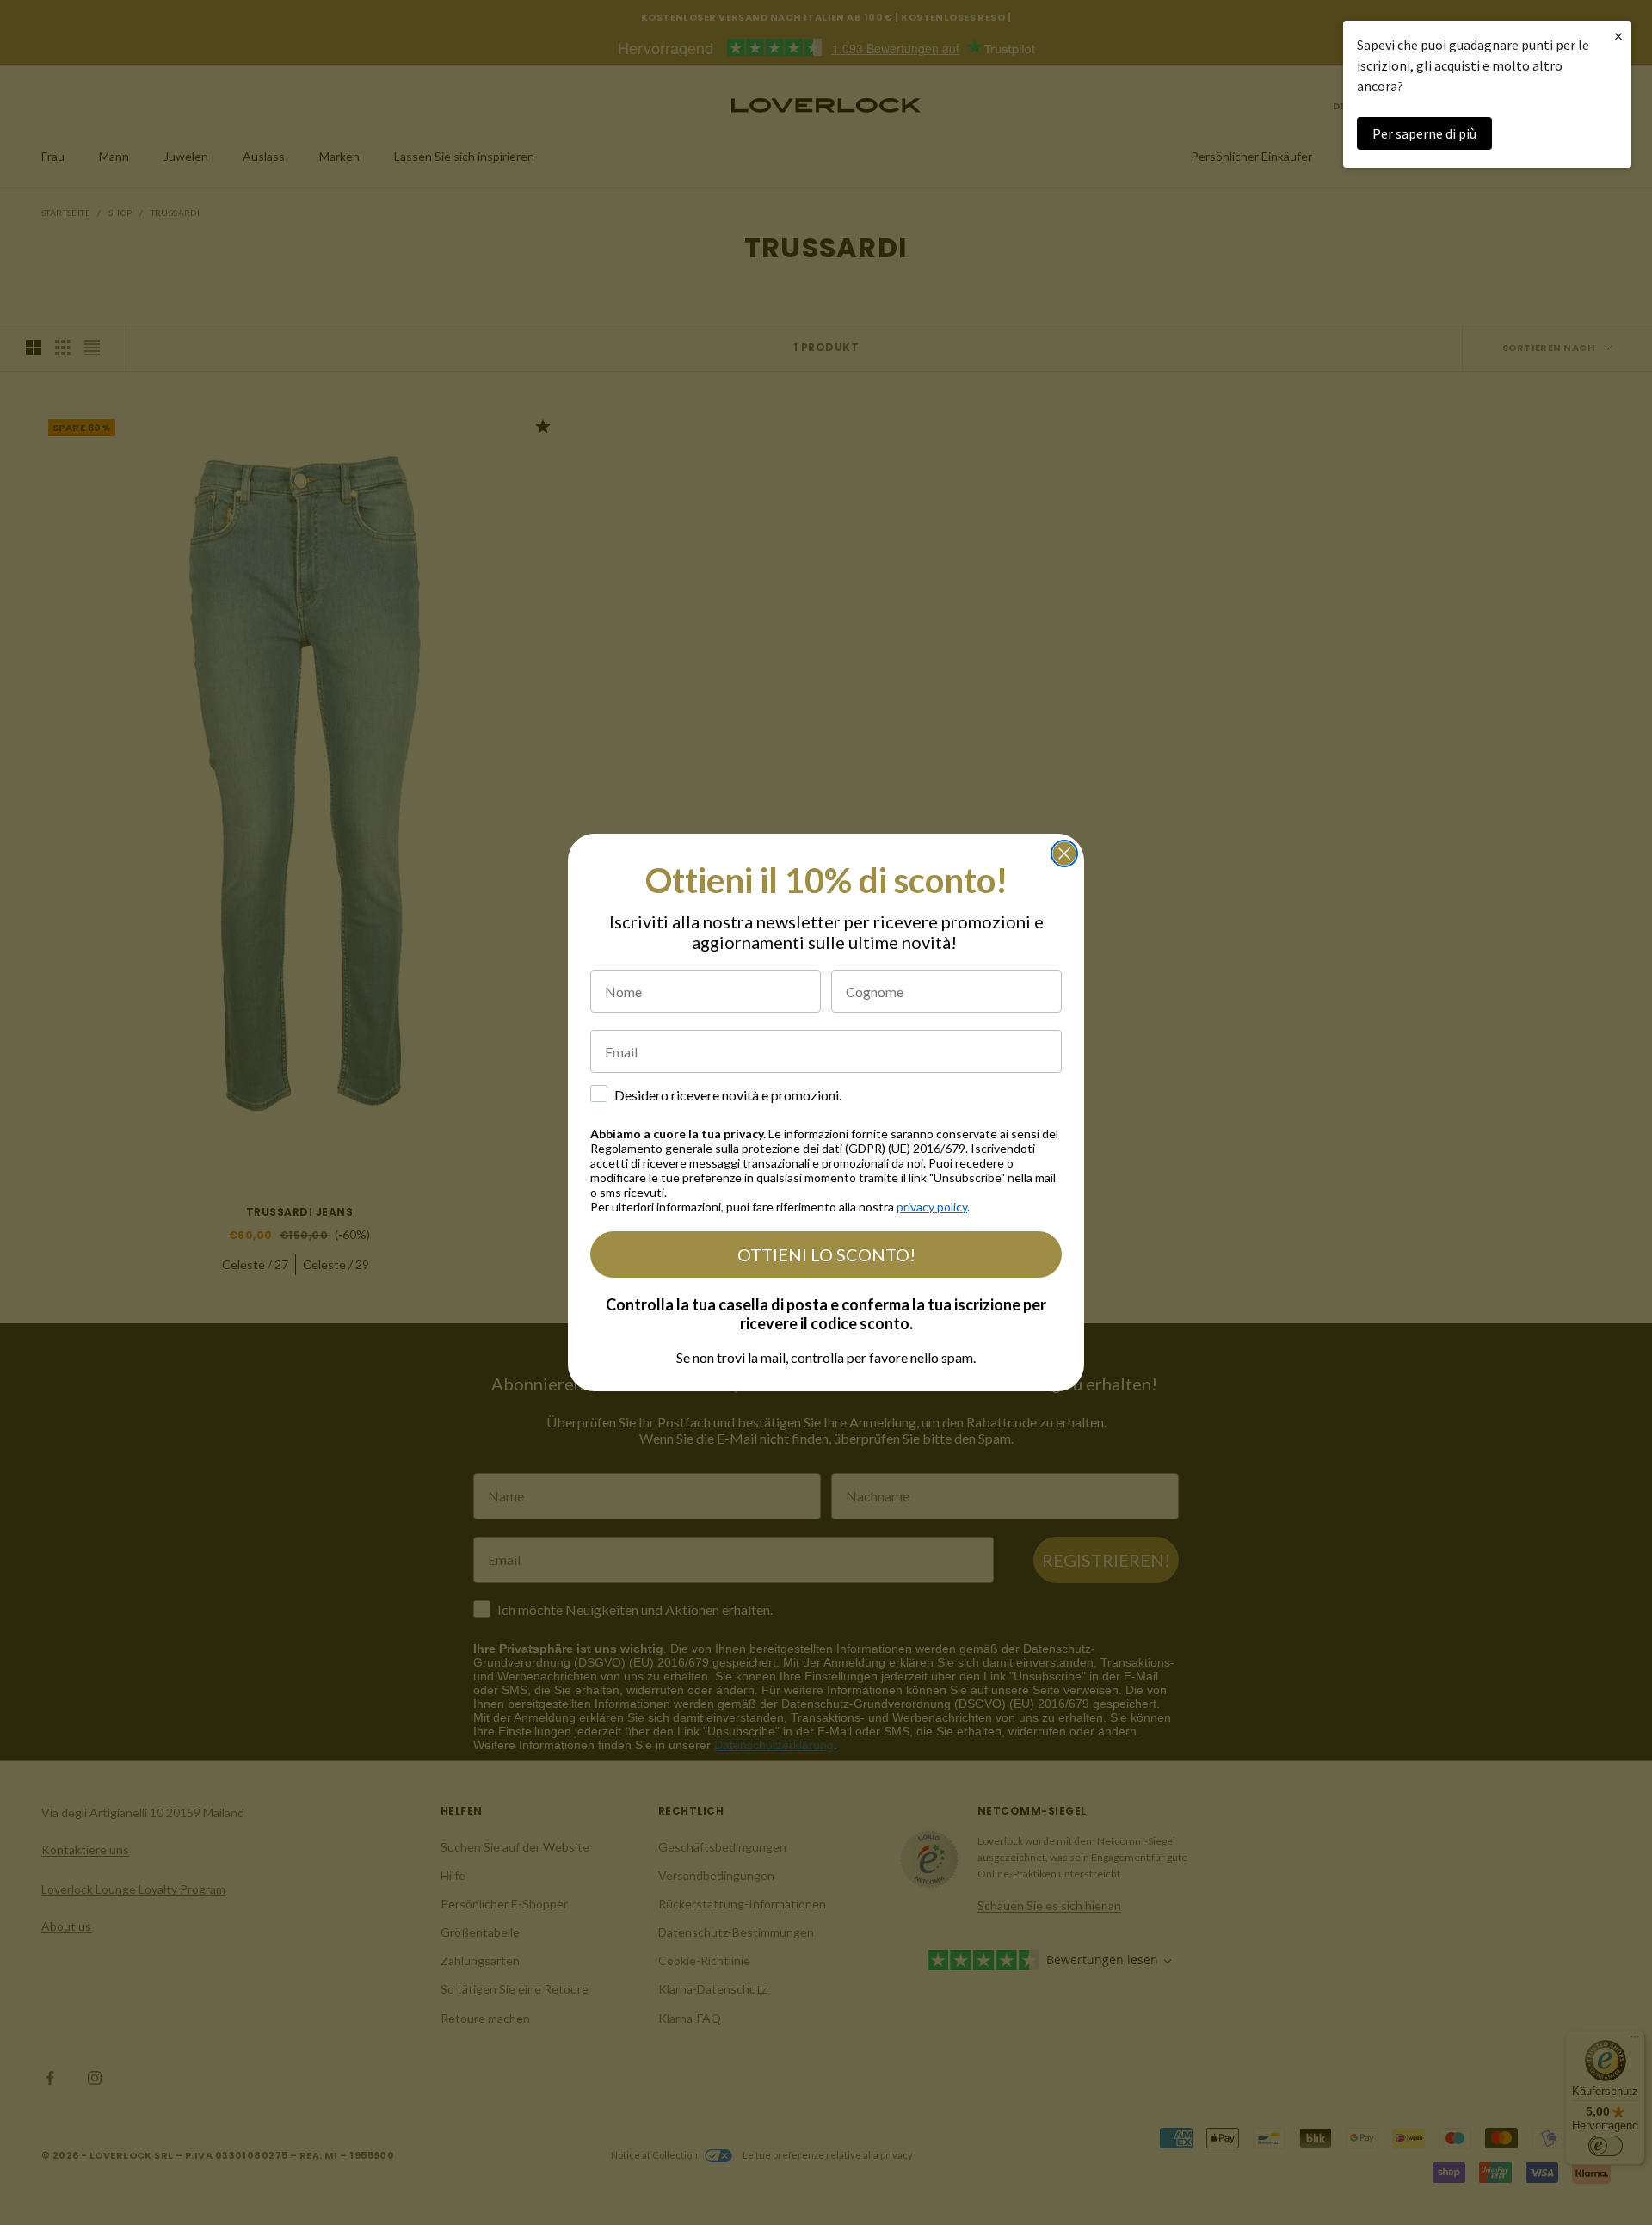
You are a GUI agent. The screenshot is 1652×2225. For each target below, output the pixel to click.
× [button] (1618, 36)
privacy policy (932, 1207)
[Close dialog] (1064, 854)
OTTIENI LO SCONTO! (826, 1254)
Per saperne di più (1424, 133)
